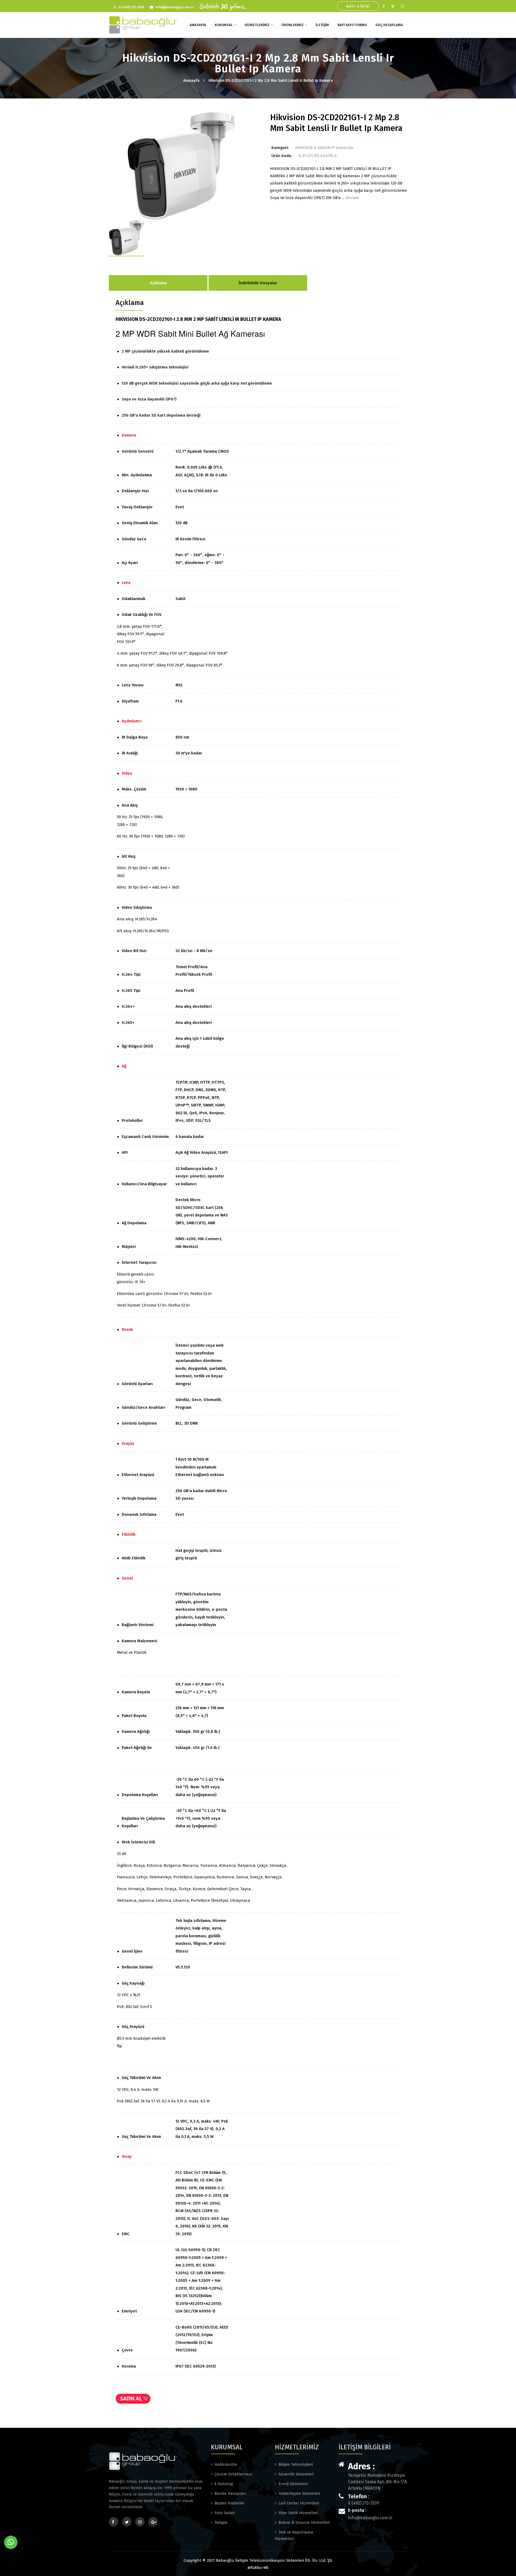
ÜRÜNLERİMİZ (293, 25)
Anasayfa (191, 81)
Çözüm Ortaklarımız (233, 2474)
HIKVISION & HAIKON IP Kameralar (325, 148)
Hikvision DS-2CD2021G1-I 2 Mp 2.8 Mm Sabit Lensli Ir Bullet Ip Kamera (271, 81)
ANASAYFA (198, 25)
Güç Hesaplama (389, 25)
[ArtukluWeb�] (258, 2567)
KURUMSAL (224, 25)
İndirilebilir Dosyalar (258, 283)
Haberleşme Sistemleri (299, 2493)
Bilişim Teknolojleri (296, 2464)
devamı (352, 198)
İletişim (221, 2522)
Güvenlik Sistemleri (296, 2474)
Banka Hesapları (230, 2493)
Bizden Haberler (230, 2503)
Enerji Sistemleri (293, 2484)
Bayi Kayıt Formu (352, 25)
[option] (181, 166)
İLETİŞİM (322, 25)
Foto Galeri (225, 2513)
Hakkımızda (226, 2464)
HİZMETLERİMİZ (257, 25)
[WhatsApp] (11, 2542)
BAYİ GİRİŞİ (358, 6)
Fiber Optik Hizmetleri (298, 2513)
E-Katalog (224, 2484)
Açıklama (158, 283)
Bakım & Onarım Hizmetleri (304, 2522)
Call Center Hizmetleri (299, 2503)
